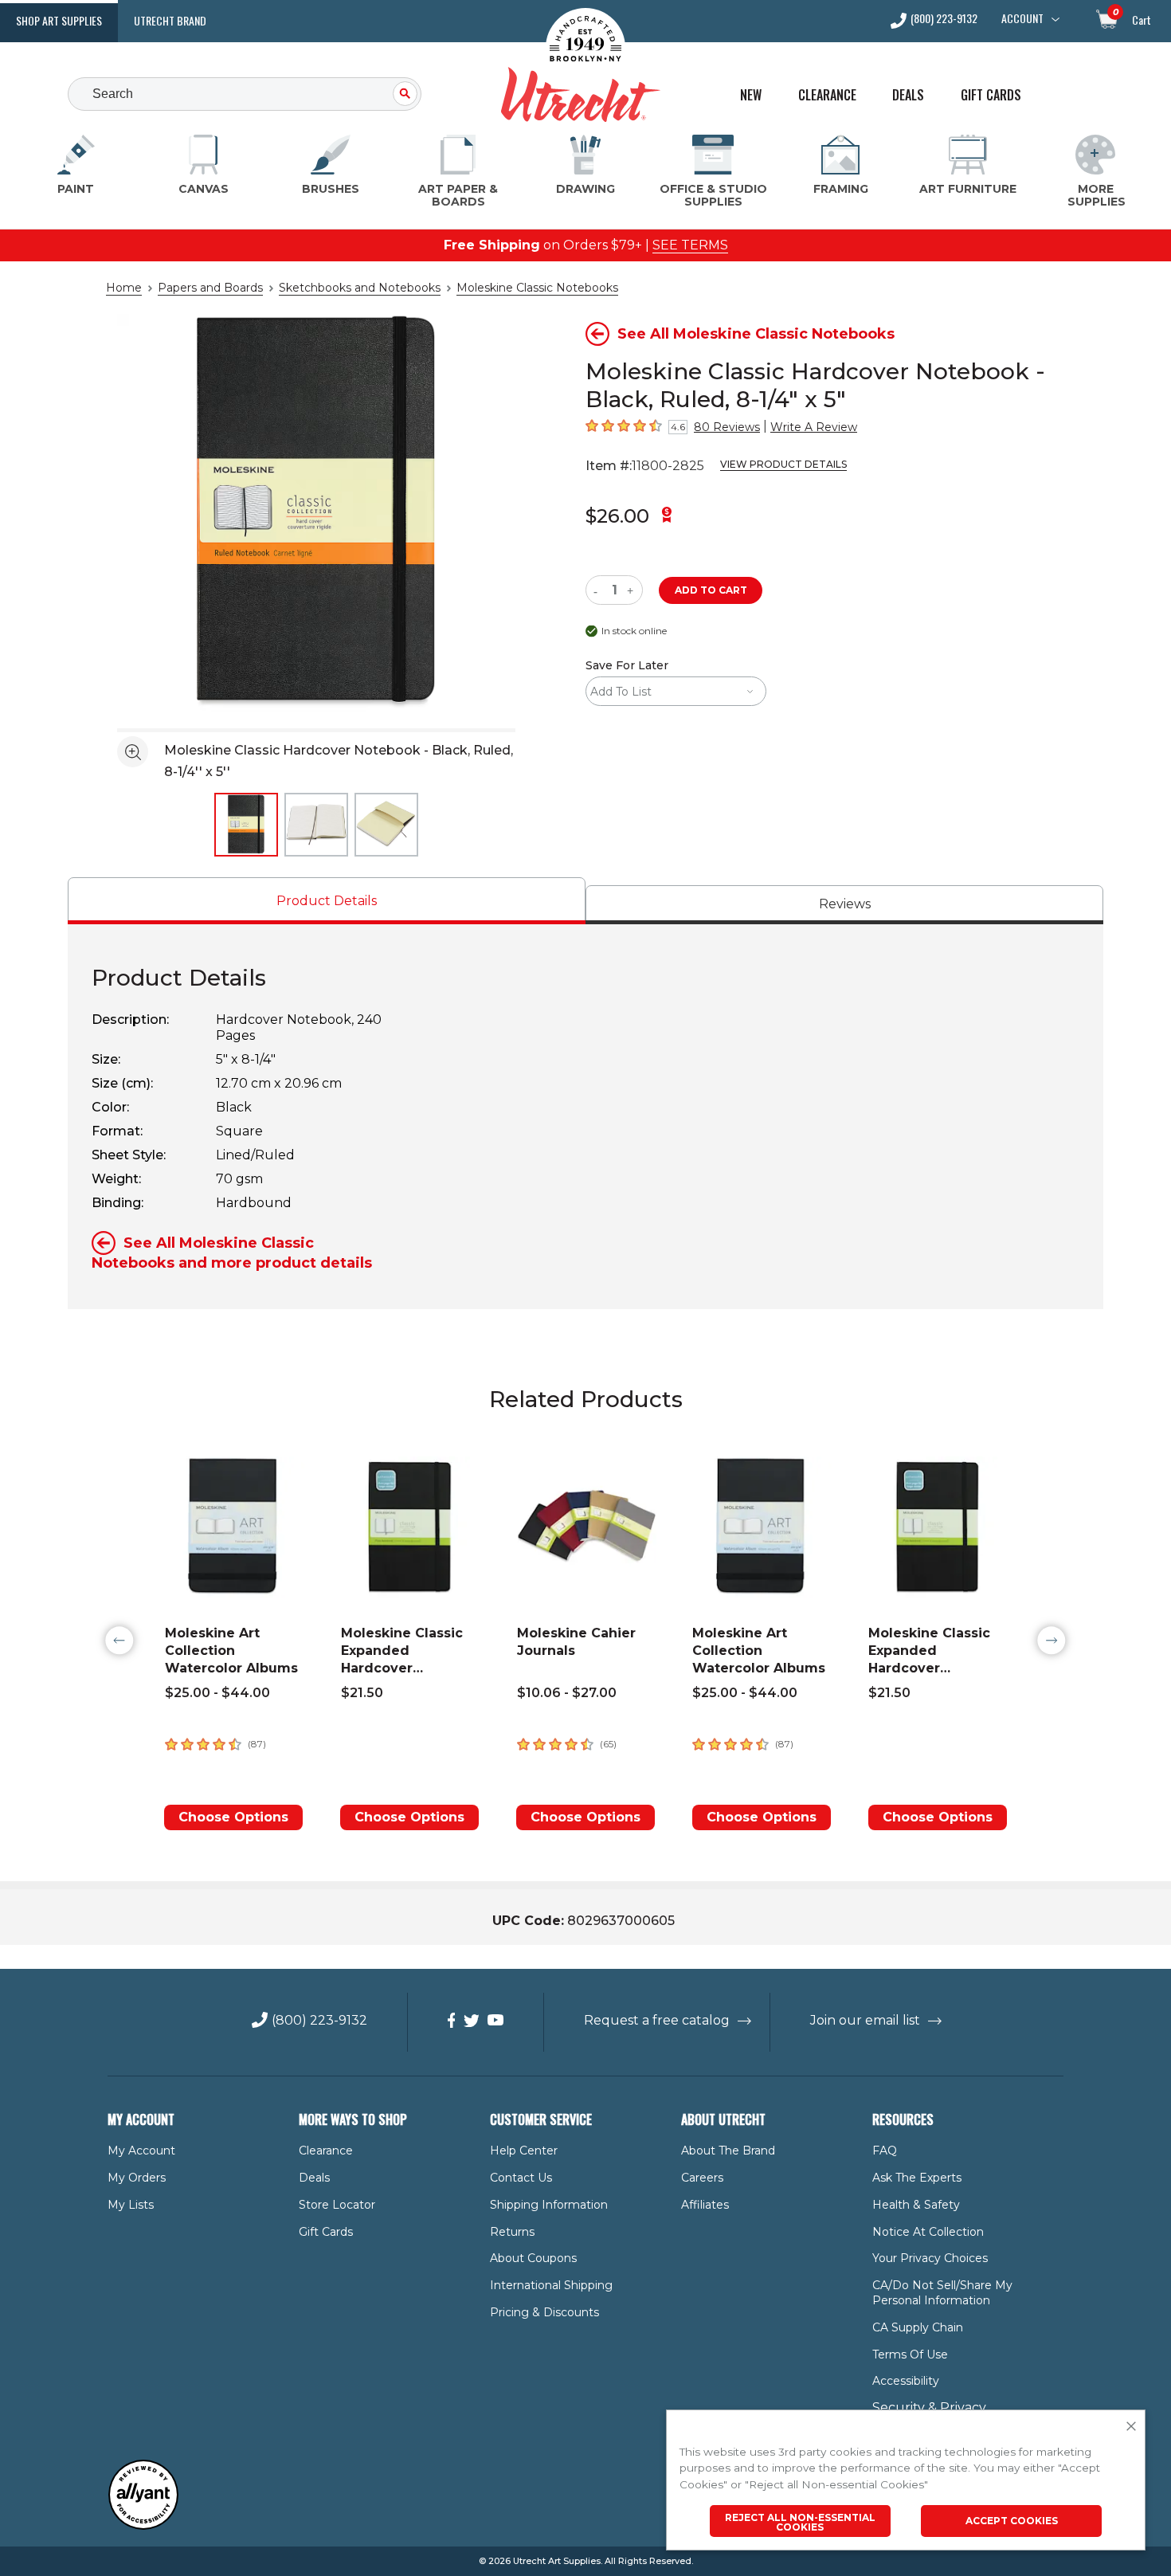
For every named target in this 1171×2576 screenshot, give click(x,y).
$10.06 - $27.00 (567, 1693)
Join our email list (865, 2020)
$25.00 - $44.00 (217, 1693)
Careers (702, 2178)
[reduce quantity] (599, 590)
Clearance (827, 95)
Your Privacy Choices (930, 2258)
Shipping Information (549, 2205)
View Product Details (783, 464)
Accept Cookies (1012, 2521)
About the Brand (728, 2151)
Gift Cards (991, 95)
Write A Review (814, 427)
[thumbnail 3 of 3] (386, 825)
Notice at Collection (928, 2232)
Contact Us (521, 2178)
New (751, 95)
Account (1022, 18)
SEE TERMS (690, 245)
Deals (908, 95)
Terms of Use (910, 2354)
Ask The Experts (917, 2178)
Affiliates (705, 2205)
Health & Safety (916, 2205)
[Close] (1131, 2427)
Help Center (524, 2151)
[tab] (327, 901)
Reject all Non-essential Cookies (800, 2522)
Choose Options (233, 1817)
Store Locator (337, 2205)
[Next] (1052, 1641)
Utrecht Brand (170, 20)
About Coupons (533, 2258)
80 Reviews (727, 427)
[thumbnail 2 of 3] (316, 825)
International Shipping (551, 2285)
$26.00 (617, 516)
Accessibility (906, 2381)
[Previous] (119, 1641)
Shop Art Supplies (59, 20)
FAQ (885, 2151)
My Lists (131, 2205)
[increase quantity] (632, 590)
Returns (512, 2232)
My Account (141, 2151)
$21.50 (362, 1693)
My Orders (137, 2178)
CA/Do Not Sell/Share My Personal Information (942, 2293)
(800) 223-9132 (944, 20)
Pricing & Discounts (544, 2312)
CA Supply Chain (918, 2327)
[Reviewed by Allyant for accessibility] (143, 2526)
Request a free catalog (657, 2020)
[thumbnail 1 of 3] (246, 825)
